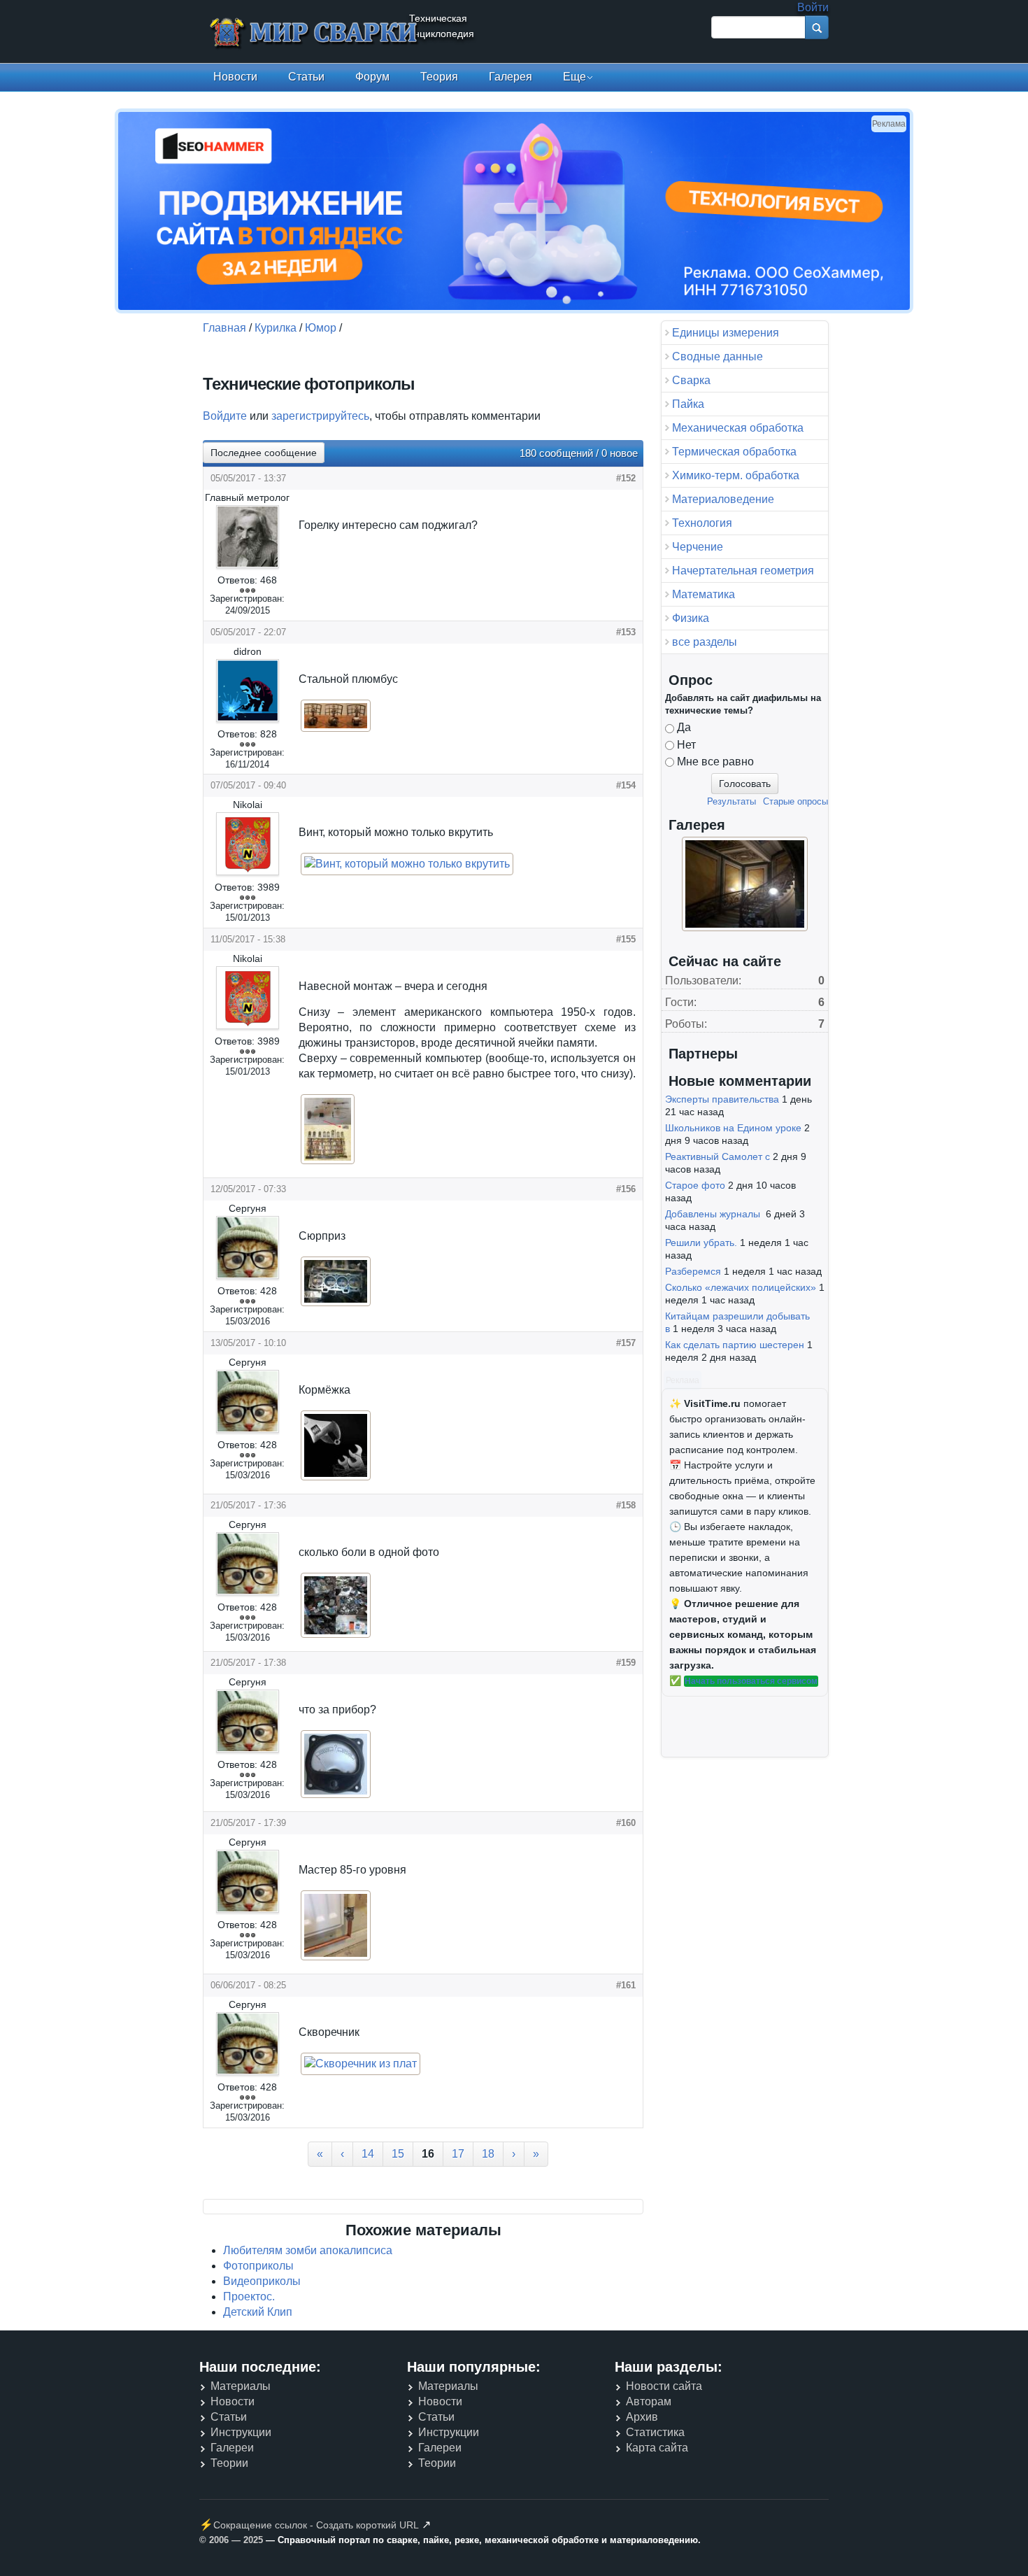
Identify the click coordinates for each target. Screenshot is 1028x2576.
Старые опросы (795, 801)
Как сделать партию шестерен (735, 1345)
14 (368, 2154)
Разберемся (693, 1271)
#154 (626, 785)
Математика (704, 594)
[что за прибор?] (336, 1796)
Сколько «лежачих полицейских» (741, 1287)
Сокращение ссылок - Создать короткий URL (316, 2525)
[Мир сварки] (315, 34)
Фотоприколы (258, 2266)
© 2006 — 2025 (231, 2540)
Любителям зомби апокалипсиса (308, 2250)
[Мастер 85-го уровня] (336, 1959)
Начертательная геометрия (743, 571)
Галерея (511, 77)
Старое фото (695, 1185)
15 (398, 2154)
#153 (626, 632)
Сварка (691, 380)
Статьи (306, 77)
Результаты (731, 801)
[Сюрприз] (336, 1304)
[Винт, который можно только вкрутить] (407, 864)
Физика (691, 618)
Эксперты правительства (722, 1099)
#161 (626, 1985)
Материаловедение (723, 499)
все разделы (705, 642)
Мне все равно (715, 762)
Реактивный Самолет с (718, 1156)
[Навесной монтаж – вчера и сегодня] (328, 1162)
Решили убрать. (701, 1243)
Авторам (649, 2401)
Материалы (241, 2386)
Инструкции (241, 2432)
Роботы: (686, 1024)
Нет (686, 745)
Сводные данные (718, 356)
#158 (626, 1505)
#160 (626, 1823)
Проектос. (249, 2297)
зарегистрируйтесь (320, 416)
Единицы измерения (726, 333)
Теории (229, 2463)
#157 (626, 1343)
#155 (626, 939)
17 (458, 2154)
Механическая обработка (738, 428)
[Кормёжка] (336, 1479)
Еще (574, 77)
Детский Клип (258, 2312)
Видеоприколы (262, 2281)
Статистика (655, 2432)
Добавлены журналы (714, 1214)
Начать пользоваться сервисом (751, 1681)
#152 (626, 478)
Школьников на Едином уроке (733, 1128)
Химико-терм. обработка (736, 475)
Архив (642, 2417)
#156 (626, 1189)
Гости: (681, 1002)
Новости (235, 77)
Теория (439, 77)
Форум (372, 77)
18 (488, 2154)
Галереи (232, 2448)
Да (684, 727)
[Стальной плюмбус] (336, 730)
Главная (224, 328)
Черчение (698, 547)
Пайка (688, 404)
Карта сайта (657, 2448)
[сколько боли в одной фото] (336, 1636)
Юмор (321, 328)
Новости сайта (664, 2386)
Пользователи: (703, 981)
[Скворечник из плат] (360, 2064)
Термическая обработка (734, 452)
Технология (702, 523)
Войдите (225, 416)
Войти (813, 7)
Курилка (276, 328)
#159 (626, 1663)
